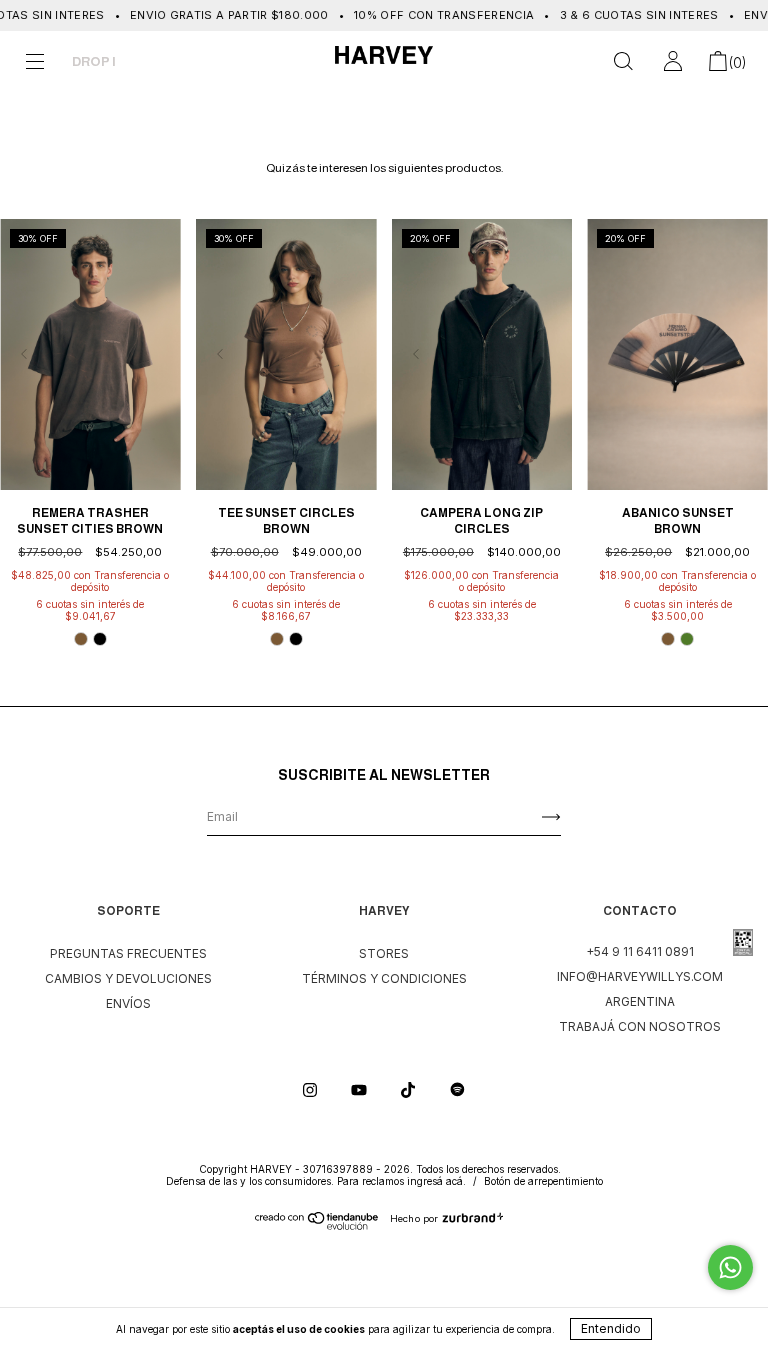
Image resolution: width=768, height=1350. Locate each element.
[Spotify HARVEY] (457, 1089)
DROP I (94, 61)
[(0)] (718, 64)
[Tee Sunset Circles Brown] (286, 354)
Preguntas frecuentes (128, 953)
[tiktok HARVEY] (409, 1089)
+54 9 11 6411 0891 (640, 951)
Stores (384, 953)
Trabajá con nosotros (640, 1026)
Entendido (611, 1328)
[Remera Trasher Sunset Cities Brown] (90, 354)
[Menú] (35, 64)
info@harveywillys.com (640, 976)
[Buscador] (623, 64)
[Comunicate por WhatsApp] (730, 1267)
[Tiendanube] (317, 1225)
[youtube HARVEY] (360, 1089)
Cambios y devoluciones (128, 978)
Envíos (128, 1003)
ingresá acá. (436, 1181)
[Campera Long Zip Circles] (482, 354)
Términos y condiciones (384, 978)
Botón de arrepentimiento (543, 1181)
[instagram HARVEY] (311, 1089)
